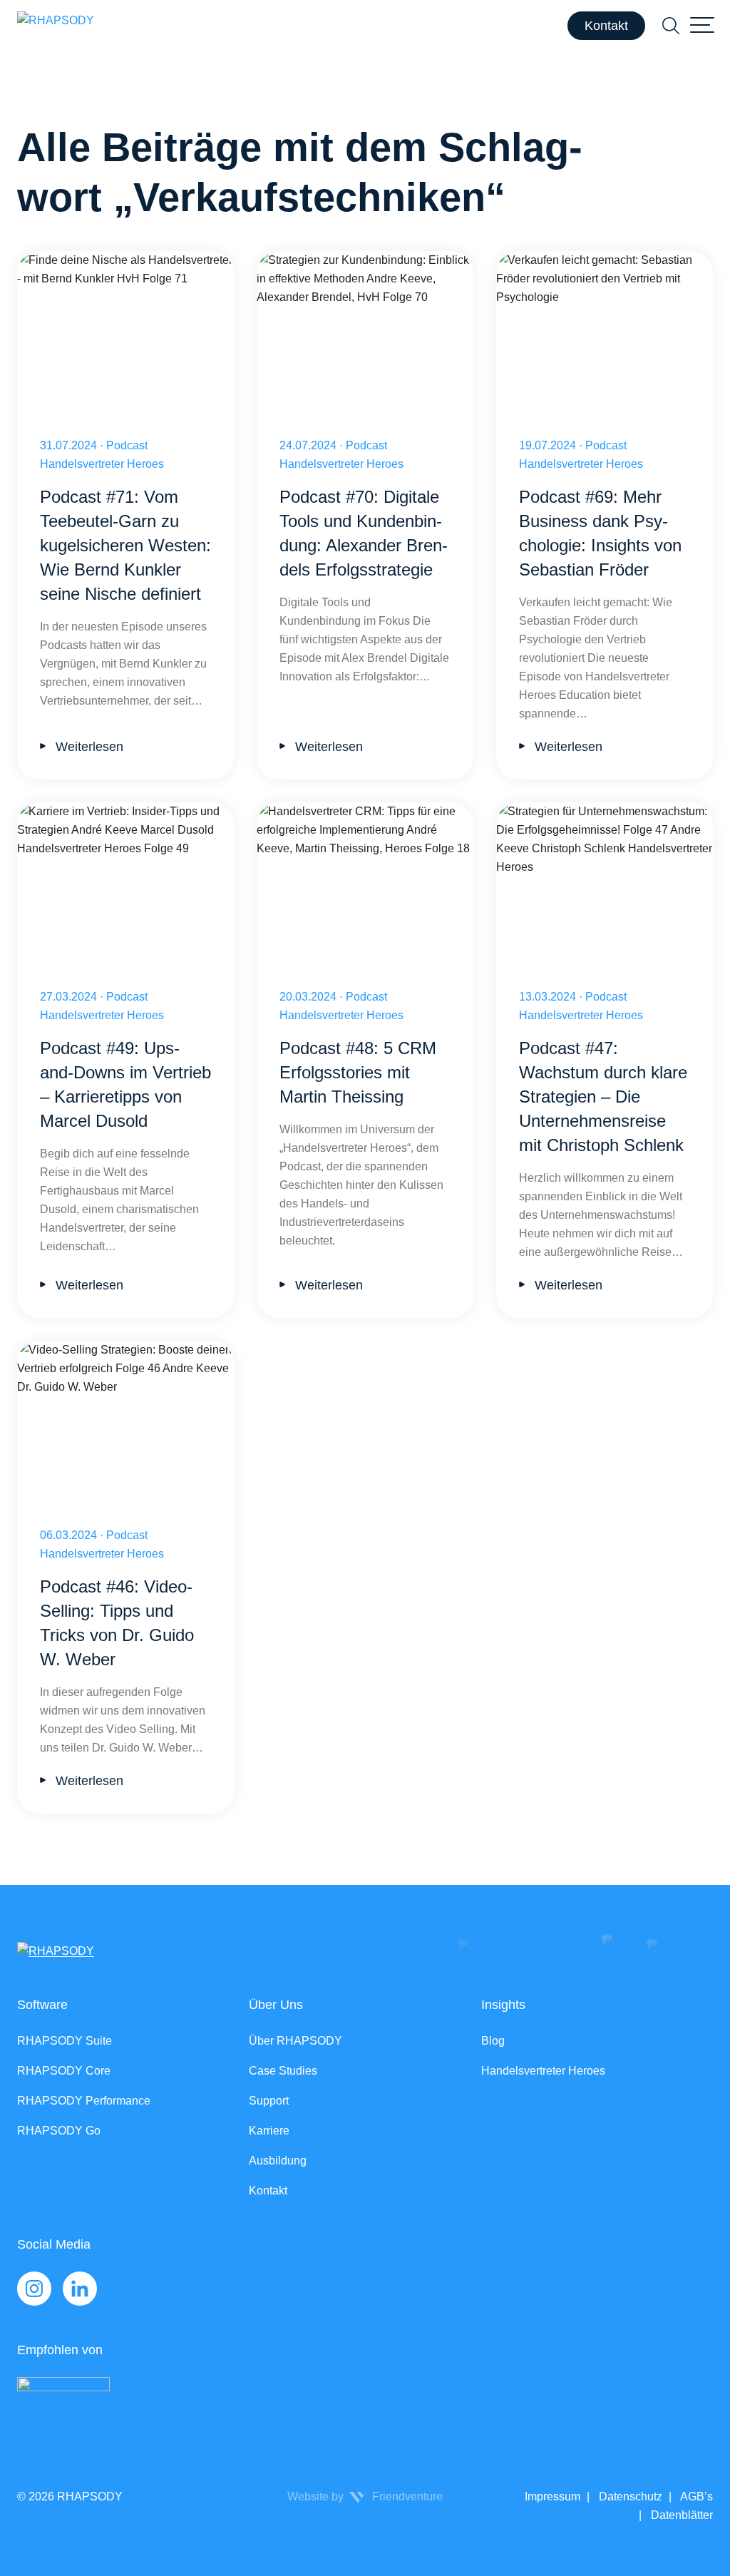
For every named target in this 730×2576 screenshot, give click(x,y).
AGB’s (695, 2496)
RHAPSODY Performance (84, 2101)
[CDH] (354, 2407)
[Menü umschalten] (702, 26)
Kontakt (606, 26)
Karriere (269, 2131)
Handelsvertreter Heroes (543, 2071)
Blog (493, 2041)
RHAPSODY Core (64, 2071)
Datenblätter (680, 2515)
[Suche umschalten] (671, 26)
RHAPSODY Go (59, 2131)
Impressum (552, 2496)
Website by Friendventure (365, 2496)
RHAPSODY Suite (65, 2041)
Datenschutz (629, 2496)
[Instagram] (34, 2289)
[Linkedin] (80, 2289)
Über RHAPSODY (295, 2041)
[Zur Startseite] (56, 26)
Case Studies (283, 2071)
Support (269, 2101)
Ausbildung (278, 2161)
